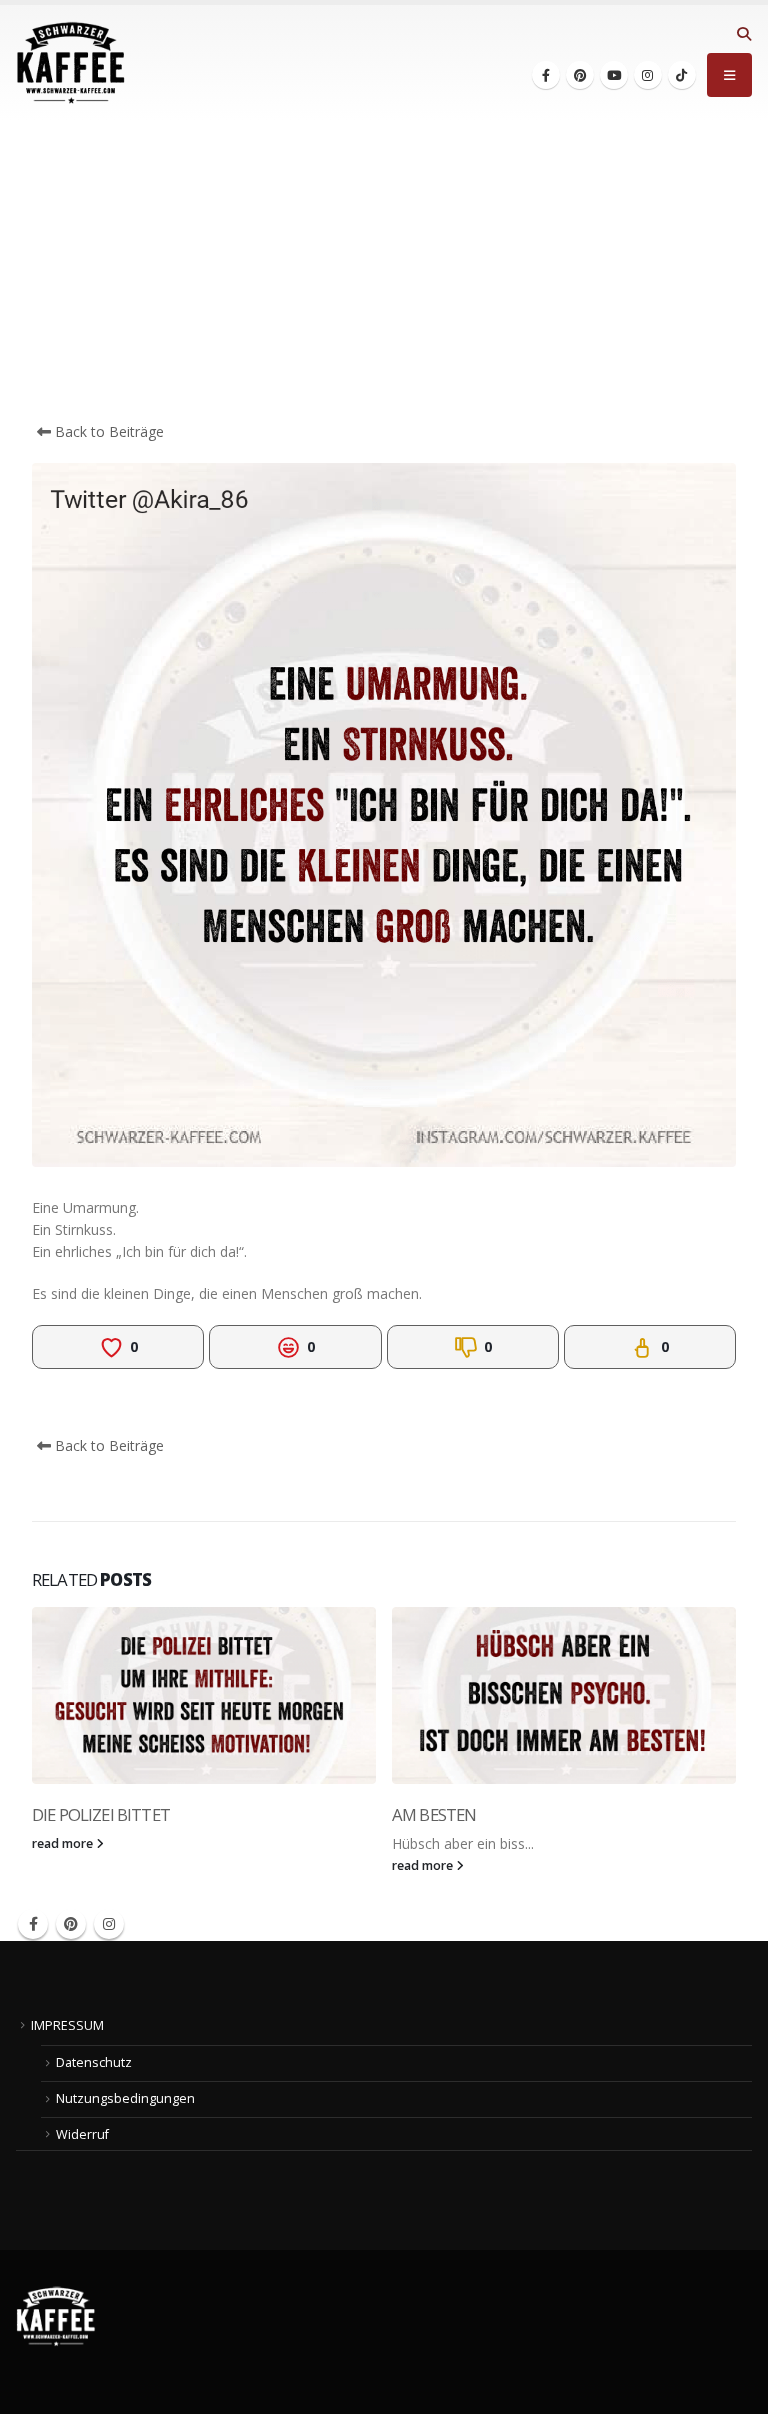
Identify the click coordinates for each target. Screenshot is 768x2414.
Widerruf (82, 2134)
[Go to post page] (204, 1695)
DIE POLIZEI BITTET (101, 1814)
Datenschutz (94, 2062)
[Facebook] (546, 75)
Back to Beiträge (107, 431)
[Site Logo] (71, 63)
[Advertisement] (384, 271)
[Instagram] (648, 75)
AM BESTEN (434, 1814)
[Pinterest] (580, 75)
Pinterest (71, 1924)
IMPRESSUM (67, 2025)
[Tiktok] (682, 75)
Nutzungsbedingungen (125, 2098)
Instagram (109, 1924)
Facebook (33, 1924)
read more (64, 1843)
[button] (743, 34)
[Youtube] (614, 75)
